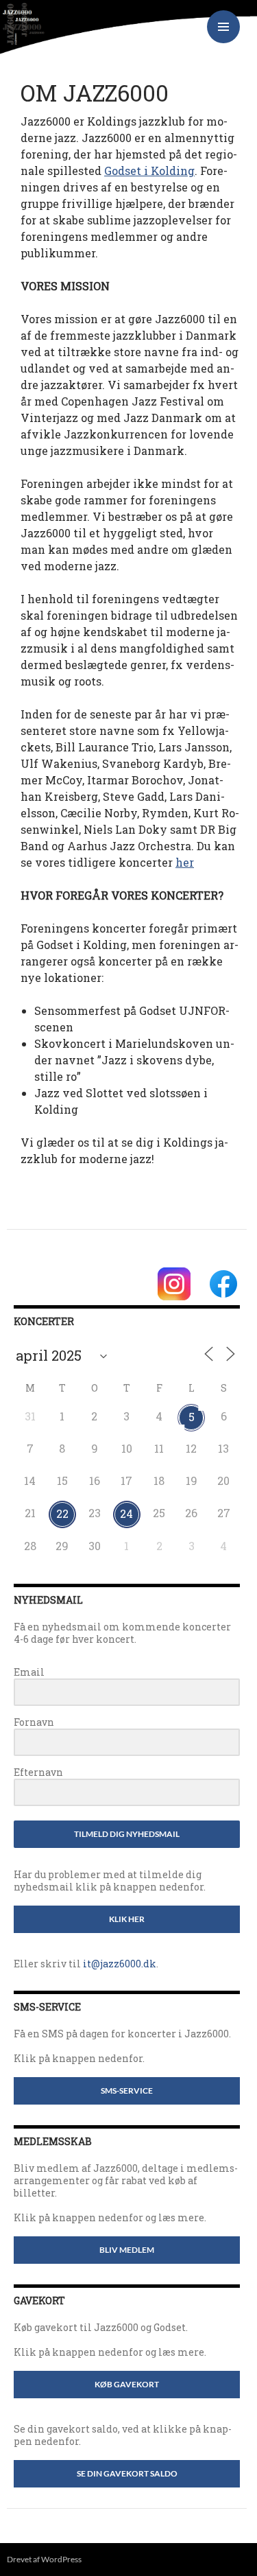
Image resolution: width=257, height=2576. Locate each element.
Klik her (127, 1919)
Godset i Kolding (149, 171)
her (185, 862)
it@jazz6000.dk (120, 1964)
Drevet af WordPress (44, 2559)
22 (62, 1513)
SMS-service (127, 2091)
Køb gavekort (127, 2384)
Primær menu (223, 27)
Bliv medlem (127, 2250)
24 (126, 1513)
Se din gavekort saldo (127, 2473)
